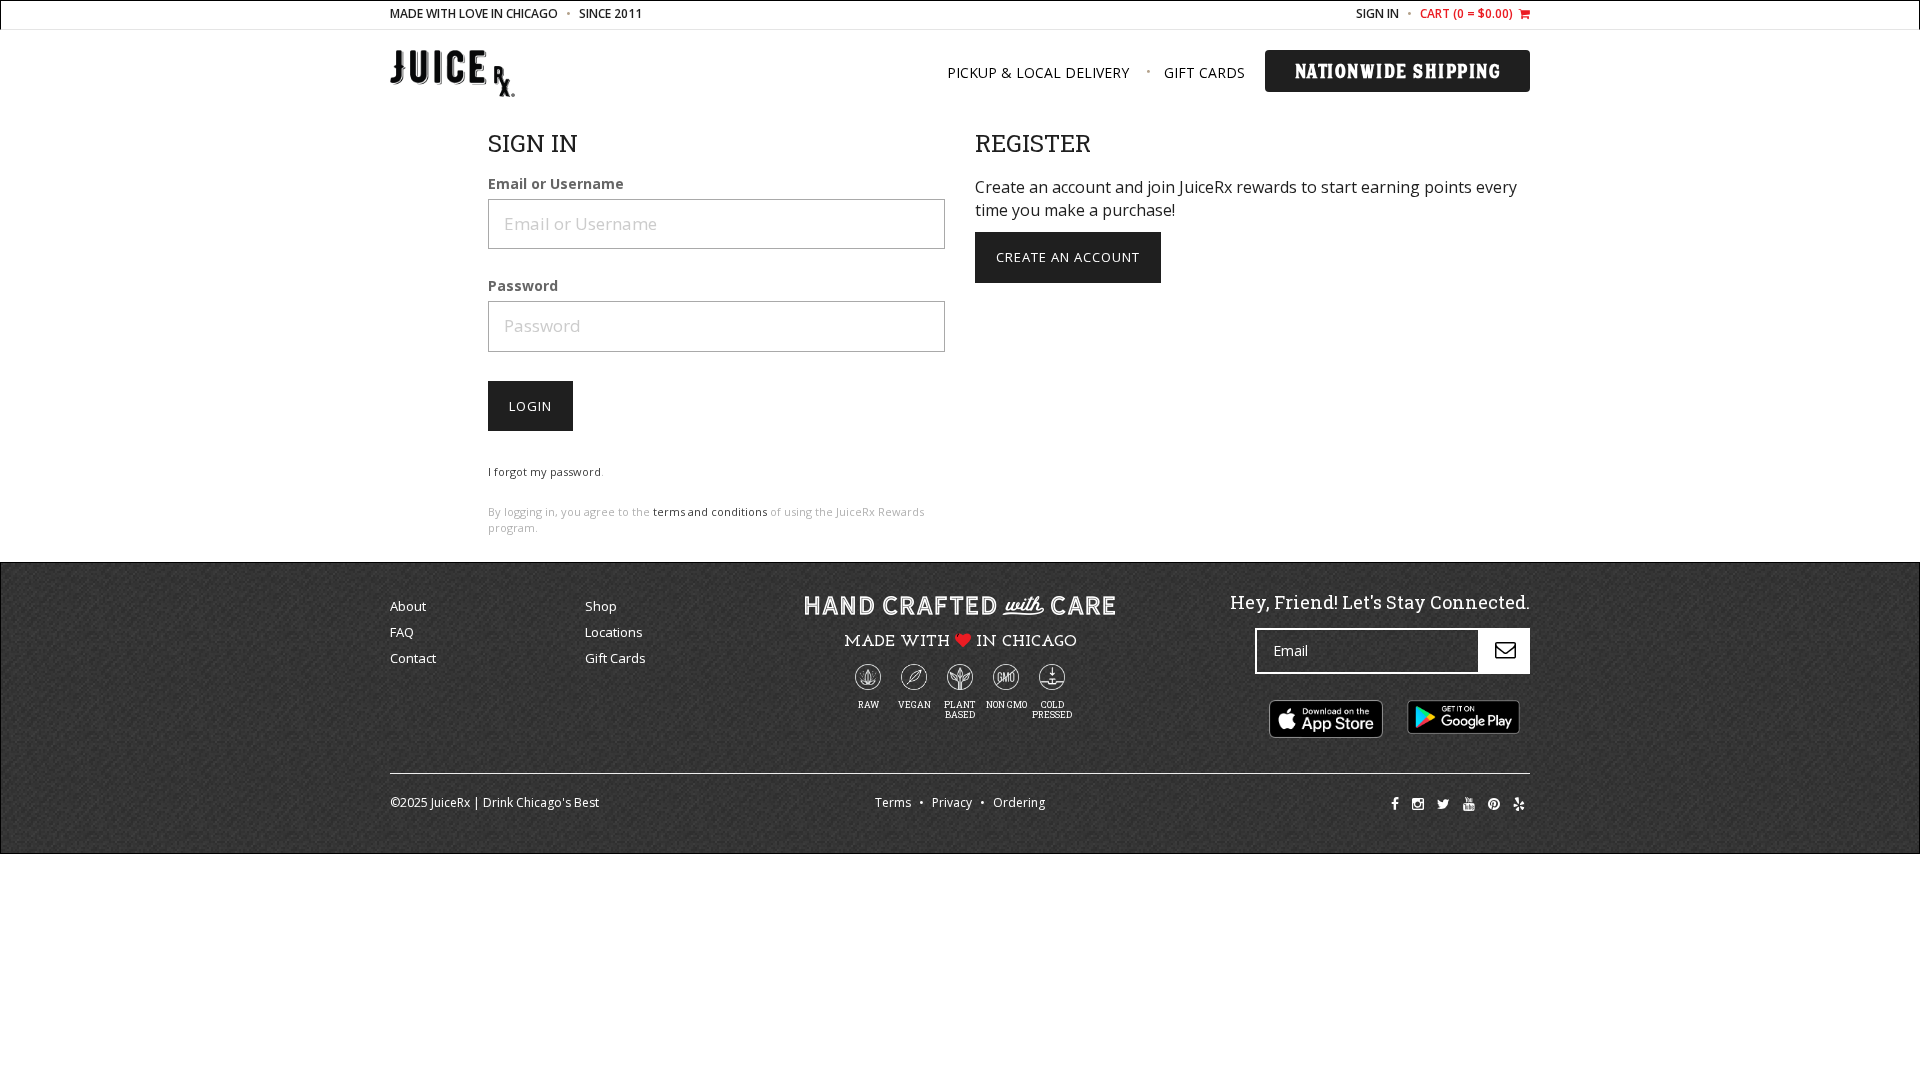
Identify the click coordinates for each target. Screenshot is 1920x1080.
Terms (893, 802)
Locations (614, 632)
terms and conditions (710, 511)
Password (523, 286)
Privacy (952, 802)
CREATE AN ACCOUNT (1068, 257)
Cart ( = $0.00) (1468, 13)
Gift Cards (1204, 72)
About (408, 606)
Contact (413, 658)
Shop (601, 606)
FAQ (402, 632)
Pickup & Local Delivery (1038, 72)
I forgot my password (544, 471)
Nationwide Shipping (1398, 71)
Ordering (1019, 802)
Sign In (1377, 13)
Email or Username (556, 184)
